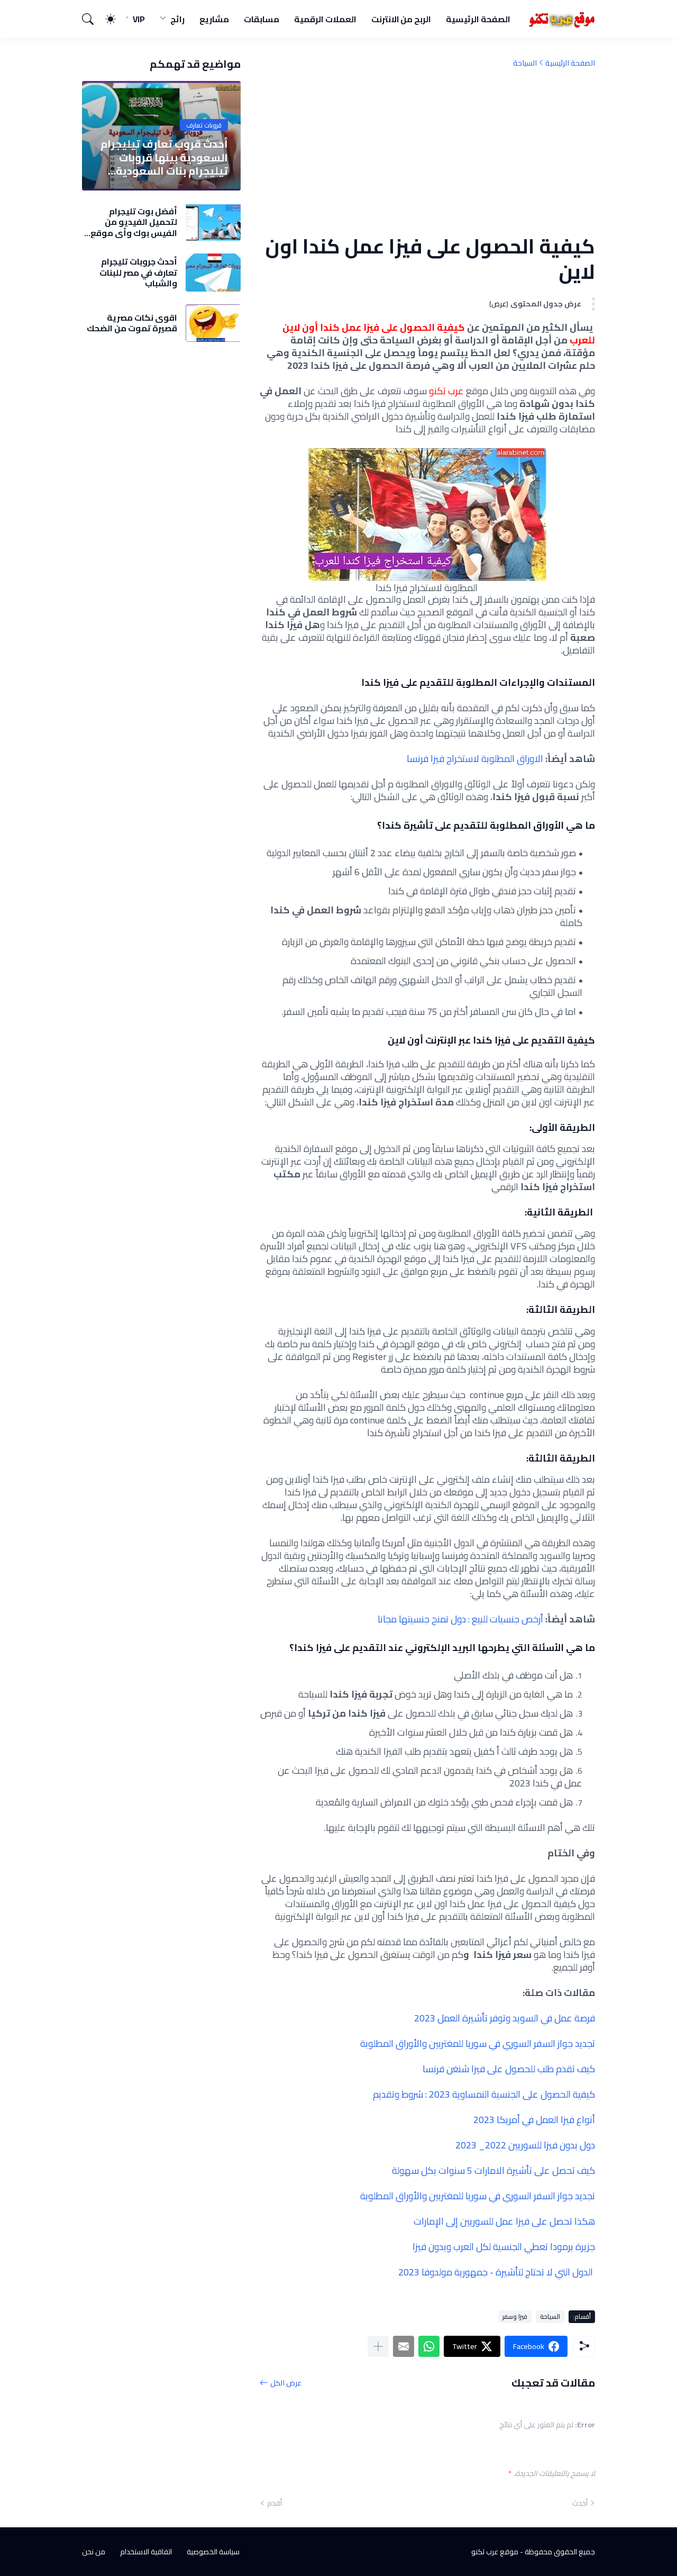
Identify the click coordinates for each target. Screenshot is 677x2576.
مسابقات (262, 19)
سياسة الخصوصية (213, 2552)
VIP (139, 19)
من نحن (94, 2552)
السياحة (525, 63)
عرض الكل (286, 2383)
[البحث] (93, 19)
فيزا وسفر (515, 2316)
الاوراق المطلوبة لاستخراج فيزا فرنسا (475, 759)
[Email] (404, 2346)
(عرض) (499, 304)
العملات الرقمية (325, 19)
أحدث (580, 2503)
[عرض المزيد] (378, 2346)
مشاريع (214, 19)
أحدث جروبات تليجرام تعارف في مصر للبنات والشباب (138, 272)
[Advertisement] (427, 151)
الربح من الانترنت (401, 19)
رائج (177, 19)
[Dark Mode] (116, 19)
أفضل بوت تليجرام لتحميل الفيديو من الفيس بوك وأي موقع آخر (134, 222)
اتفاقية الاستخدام (146, 2552)
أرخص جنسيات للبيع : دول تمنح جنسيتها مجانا (460, 1619)
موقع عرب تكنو (495, 2552)
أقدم (275, 2503)
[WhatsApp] (429, 2346)
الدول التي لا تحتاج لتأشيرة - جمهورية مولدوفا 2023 (496, 2272)
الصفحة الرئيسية (478, 19)
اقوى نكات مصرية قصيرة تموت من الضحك (132, 323)
